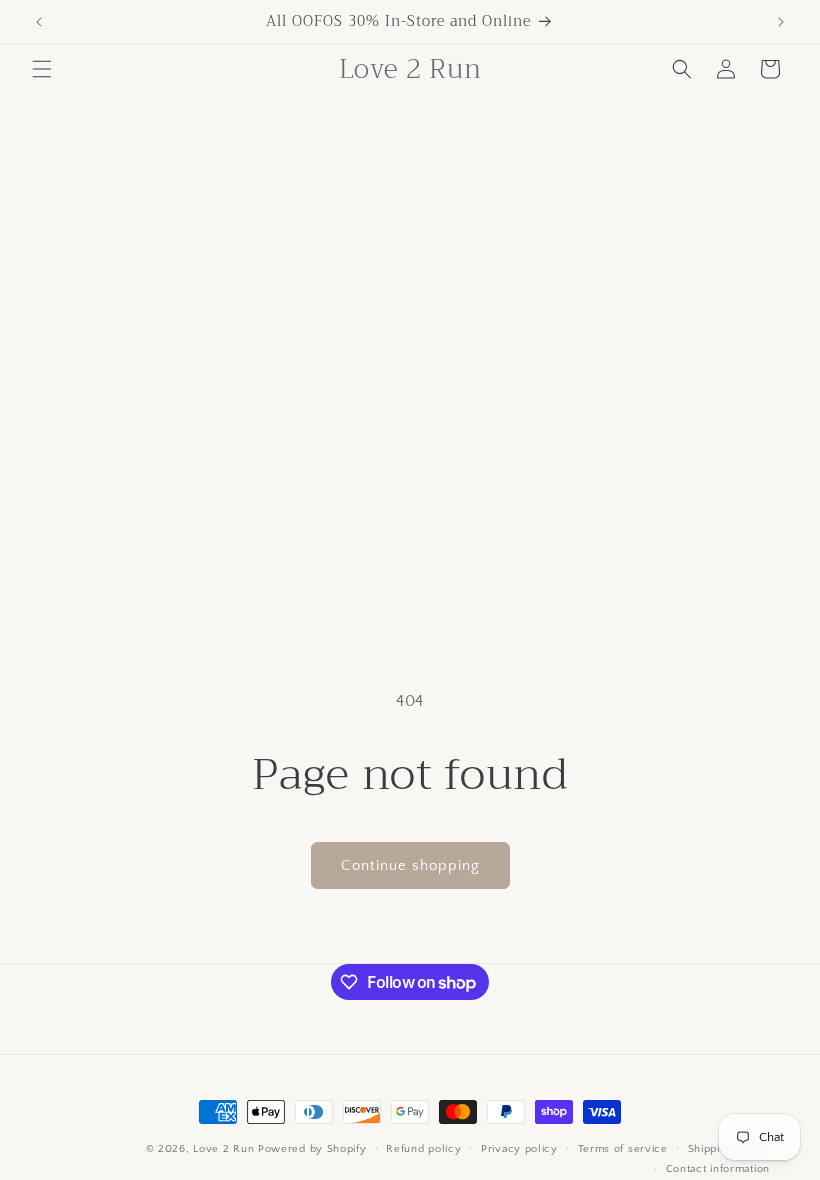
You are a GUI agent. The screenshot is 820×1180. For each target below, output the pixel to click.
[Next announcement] (781, 22)
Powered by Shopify (312, 1149)
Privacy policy (519, 1149)
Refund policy (423, 1149)
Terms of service (623, 1149)
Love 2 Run (223, 1149)
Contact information (718, 1169)
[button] (42, 69)
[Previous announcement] (39, 22)
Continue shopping (410, 865)
